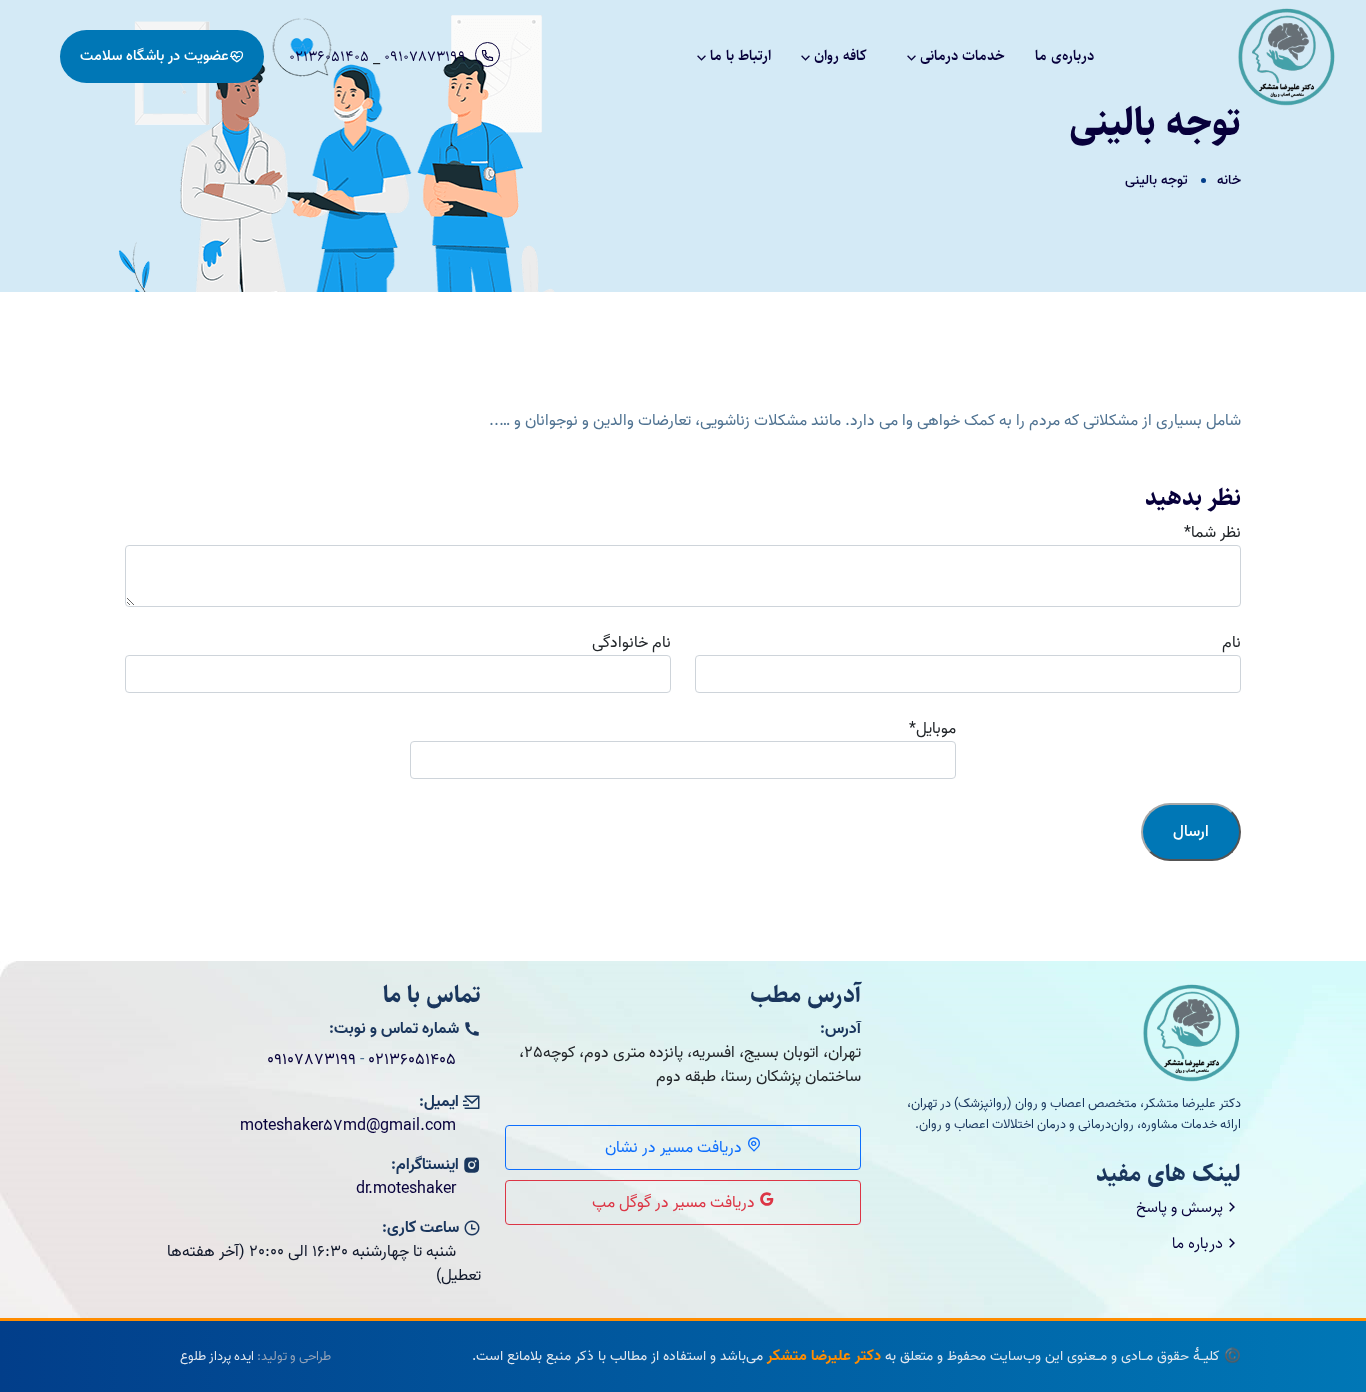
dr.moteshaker (406, 1189)
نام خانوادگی (631, 643)
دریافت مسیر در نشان (675, 1148)
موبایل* (932, 729)
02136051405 (329, 57)
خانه (1229, 180)
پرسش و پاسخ (1179, 1208)
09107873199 (425, 57)
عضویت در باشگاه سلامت (154, 56)
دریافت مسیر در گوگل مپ (675, 1203)
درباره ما (1197, 1244)
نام (1231, 643)
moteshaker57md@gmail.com (348, 1126)
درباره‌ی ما (1064, 55)
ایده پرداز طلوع (217, 1357)
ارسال (1191, 832)
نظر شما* (1212, 533)
